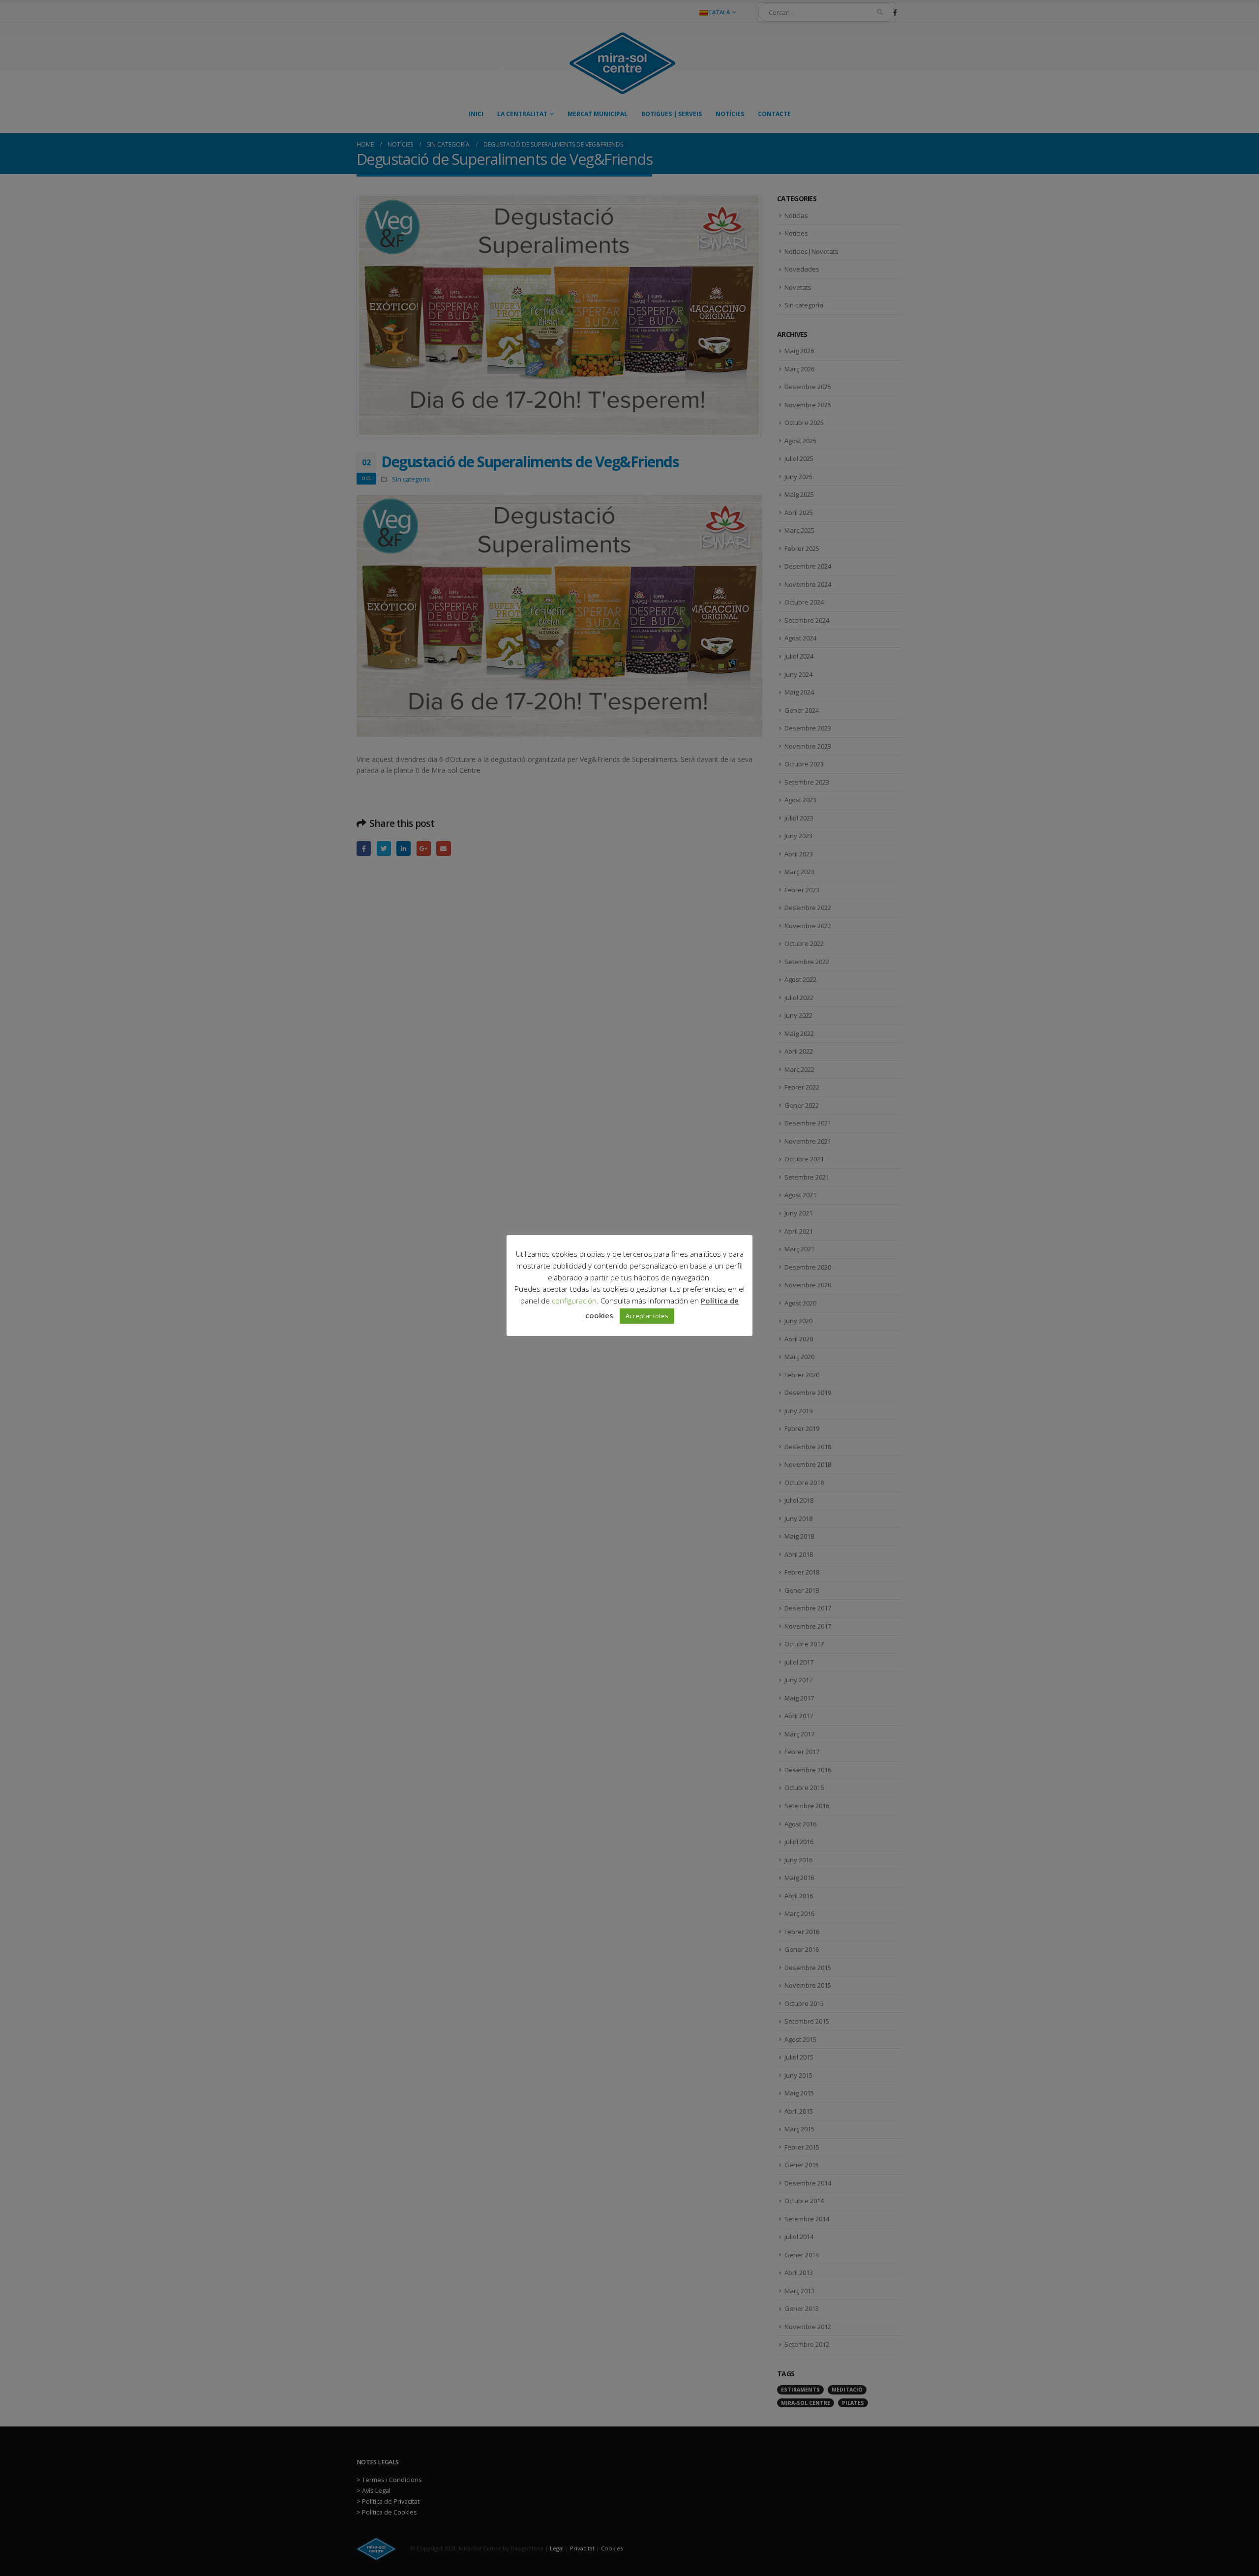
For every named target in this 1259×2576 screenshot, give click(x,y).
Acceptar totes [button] (647, 1316)
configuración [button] (574, 1301)
